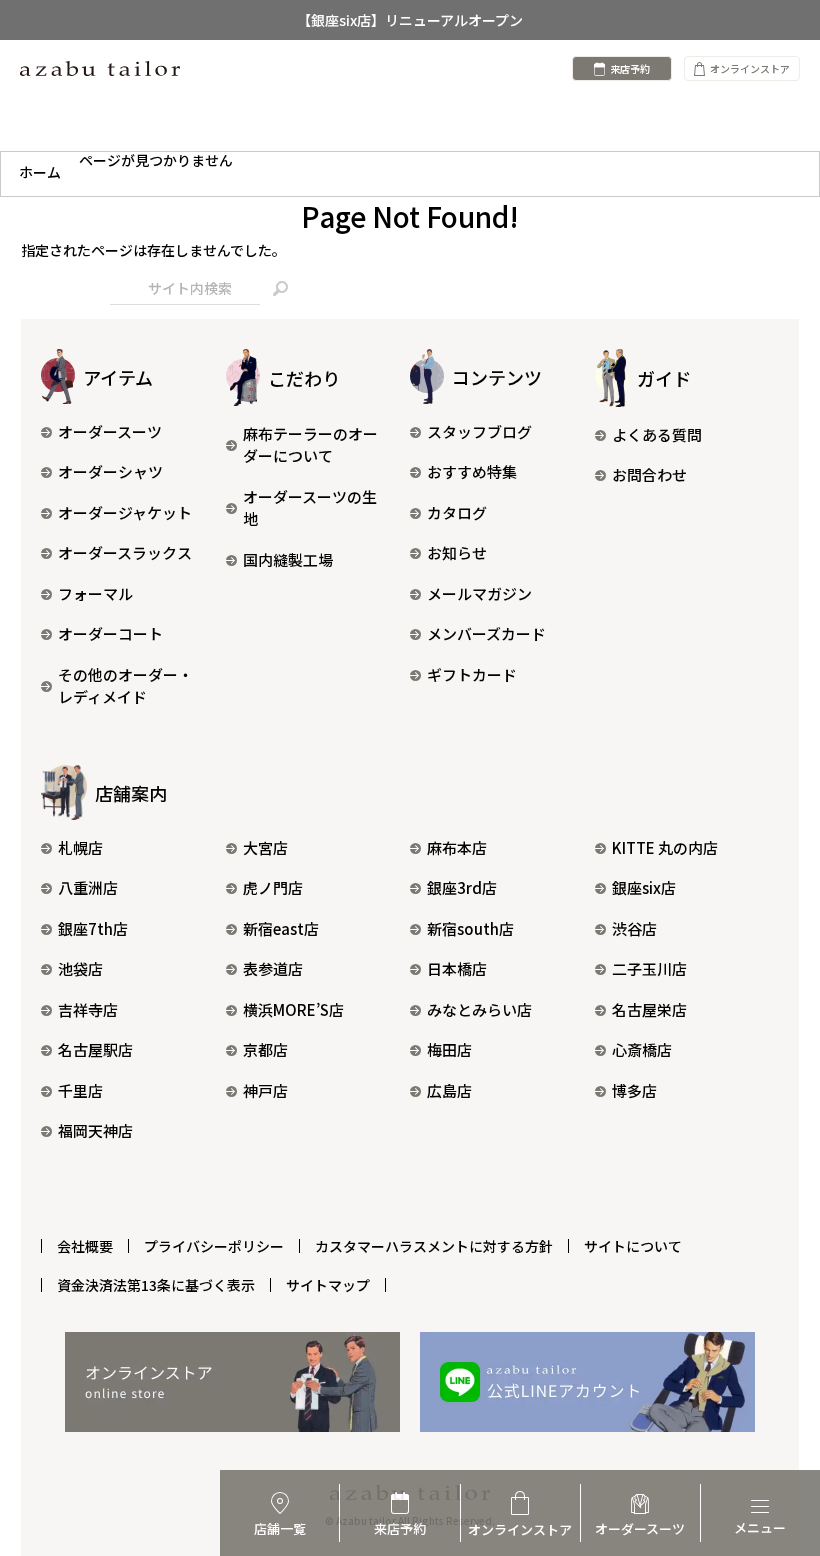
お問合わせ (649, 474)
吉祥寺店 (88, 1009)
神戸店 (265, 1090)
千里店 (80, 1090)
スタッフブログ (479, 431)
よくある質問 (657, 434)
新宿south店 (470, 928)
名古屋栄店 (649, 1009)
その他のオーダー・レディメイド (125, 686)
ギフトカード (472, 674)
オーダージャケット (125, 512)
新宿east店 (281, 928)
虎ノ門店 (273, 887)
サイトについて (633, 1246)
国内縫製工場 (288, 559)
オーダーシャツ (110, 471)
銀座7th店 (93, 928)
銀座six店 (644, 887)
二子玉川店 (649, 968)
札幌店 (80, 847)
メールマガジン (479, 593)
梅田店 (449, 1049)
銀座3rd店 (462, 887)
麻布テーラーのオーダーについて (310, 445)
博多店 (634, 1090)
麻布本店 (457, 847)
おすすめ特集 (472, 471)
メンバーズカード (486, 633)
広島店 (449, 1090)
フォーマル (95, 593)
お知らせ (457, 552)
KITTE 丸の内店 (665, 847)
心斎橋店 (642, 1049)
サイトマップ (328, 1285)
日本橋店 (457, 968)
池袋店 (80, 968)
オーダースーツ (110, 431)
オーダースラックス (125, 552)
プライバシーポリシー (214, 1246)
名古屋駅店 (95, 1049)
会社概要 (85, 1246)
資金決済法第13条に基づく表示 (156, 1285)
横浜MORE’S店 (293, 1009)
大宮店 (265, 847)
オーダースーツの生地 (310, 508)
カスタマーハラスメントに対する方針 (434, 1246)
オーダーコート (110, 633)
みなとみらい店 (479, 1009)
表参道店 (273, 968)
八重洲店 (88, 887)
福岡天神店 (95, 1130)
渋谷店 (634, 928)
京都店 (265, 1049)
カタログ (457, 512)
